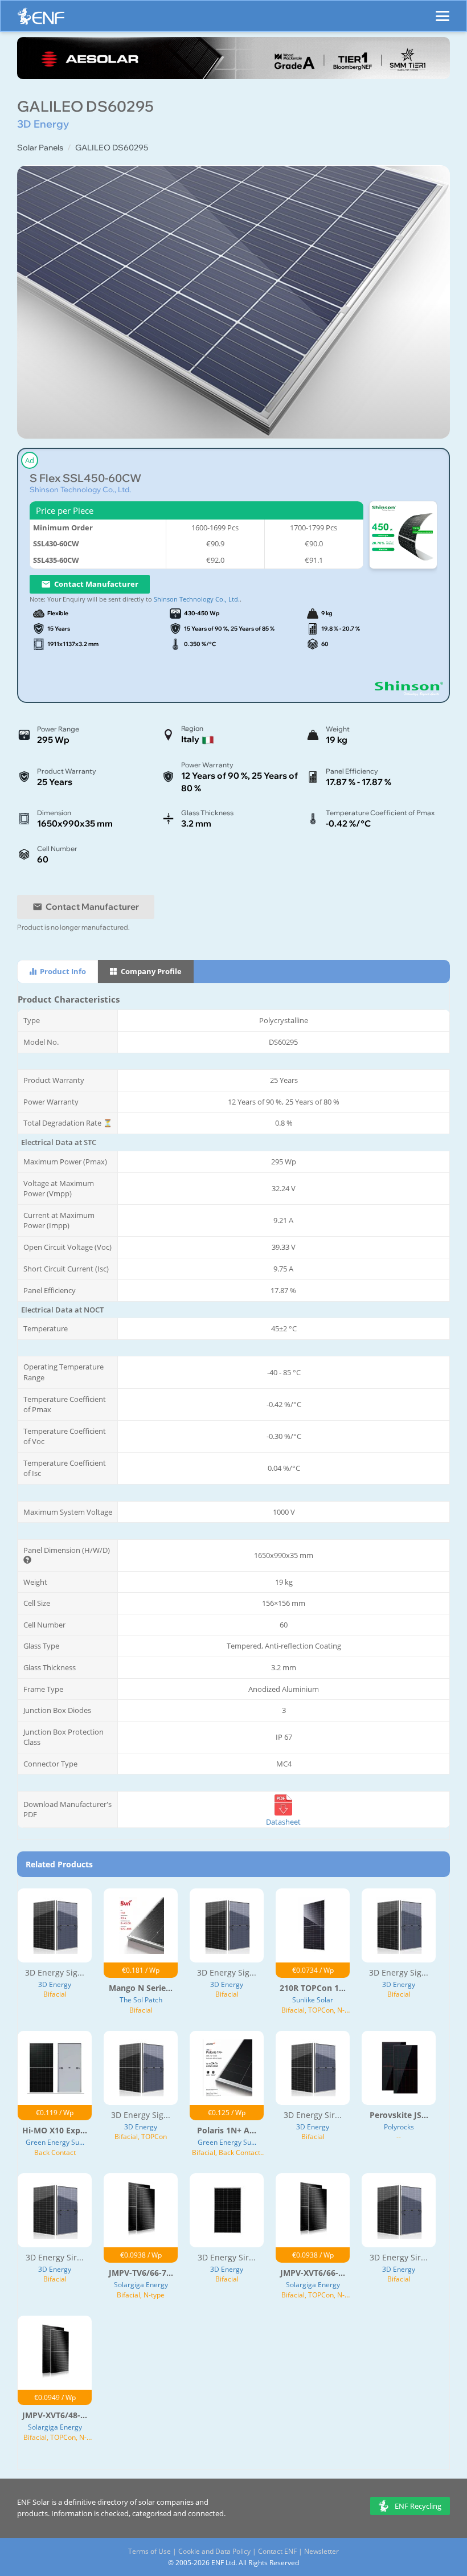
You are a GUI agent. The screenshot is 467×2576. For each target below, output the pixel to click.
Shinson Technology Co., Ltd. (80, 489)
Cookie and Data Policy (214, 2551)
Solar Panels (40, 148)
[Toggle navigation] (443, 11)
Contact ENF (277, 2551)
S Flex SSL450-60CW (85, 478)
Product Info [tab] (62, 971)
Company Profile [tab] (150, 971)
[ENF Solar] (41, 19)
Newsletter (321, 2551)
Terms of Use (149, 2551)
